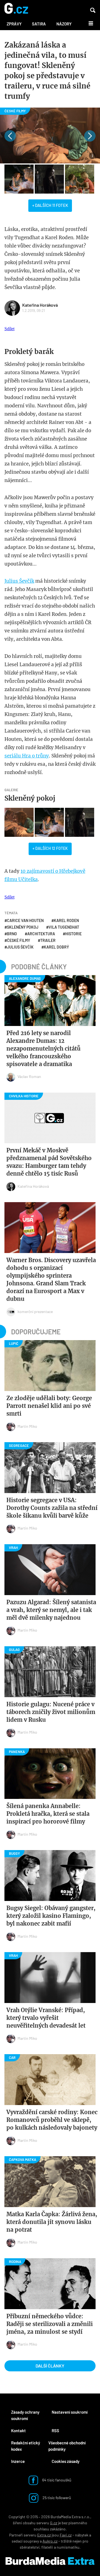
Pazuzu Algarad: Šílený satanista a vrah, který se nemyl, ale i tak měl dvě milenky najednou (51, 1610)
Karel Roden (66, 920)
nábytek (82, 2535)
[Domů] (16, 9)
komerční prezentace (35, 1312)
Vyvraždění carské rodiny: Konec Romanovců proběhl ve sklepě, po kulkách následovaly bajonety (52, 2120)
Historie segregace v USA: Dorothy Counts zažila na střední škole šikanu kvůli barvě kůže (52, 1508)
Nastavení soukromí (70, 2412)
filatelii (47, 2547)
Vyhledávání (93, 10)
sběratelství (30, 2547)
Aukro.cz (50, 2541)
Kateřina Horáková (40, 305)
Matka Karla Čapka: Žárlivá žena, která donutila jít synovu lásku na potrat (52, 2222)
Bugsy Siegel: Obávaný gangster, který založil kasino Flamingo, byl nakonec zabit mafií (51, 1916)
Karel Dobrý (56, 947)
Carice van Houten (25, 920)
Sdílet (9, 329)
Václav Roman (29, 1076)
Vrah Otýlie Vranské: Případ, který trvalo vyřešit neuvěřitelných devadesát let (46, 2018)
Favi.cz (66, 2535)
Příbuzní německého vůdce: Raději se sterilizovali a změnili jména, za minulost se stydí (50, 2324)
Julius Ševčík (19, 581)
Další (88, 23)
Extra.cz (44, 2535)
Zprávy (14, 24)
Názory (64, 24)
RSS (55, 2431)
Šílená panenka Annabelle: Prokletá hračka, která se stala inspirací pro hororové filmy (48, 1814)
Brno (12, 934)
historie (73, 934)
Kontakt (18, 2431)
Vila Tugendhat (64, 927)
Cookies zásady (66, 2461)
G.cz (54, 2523)
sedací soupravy (25, 2541)
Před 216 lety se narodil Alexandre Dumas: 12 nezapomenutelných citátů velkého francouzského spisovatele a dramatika (43, 1049)
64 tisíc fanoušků (56, 2480)
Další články (50, 2366)
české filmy (18, 940)
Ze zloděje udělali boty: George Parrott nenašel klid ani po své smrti (49, 1406)
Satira (39, 24)
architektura (41, 934)
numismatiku (68, 2547)
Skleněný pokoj (30, 798)
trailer (48, 940)
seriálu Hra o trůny (27, 756)
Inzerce (18, 2461)
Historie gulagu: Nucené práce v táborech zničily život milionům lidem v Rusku (51, 1712)
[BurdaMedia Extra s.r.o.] (50, 2561)
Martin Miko (27, 1426)
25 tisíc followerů (56, 2497)
